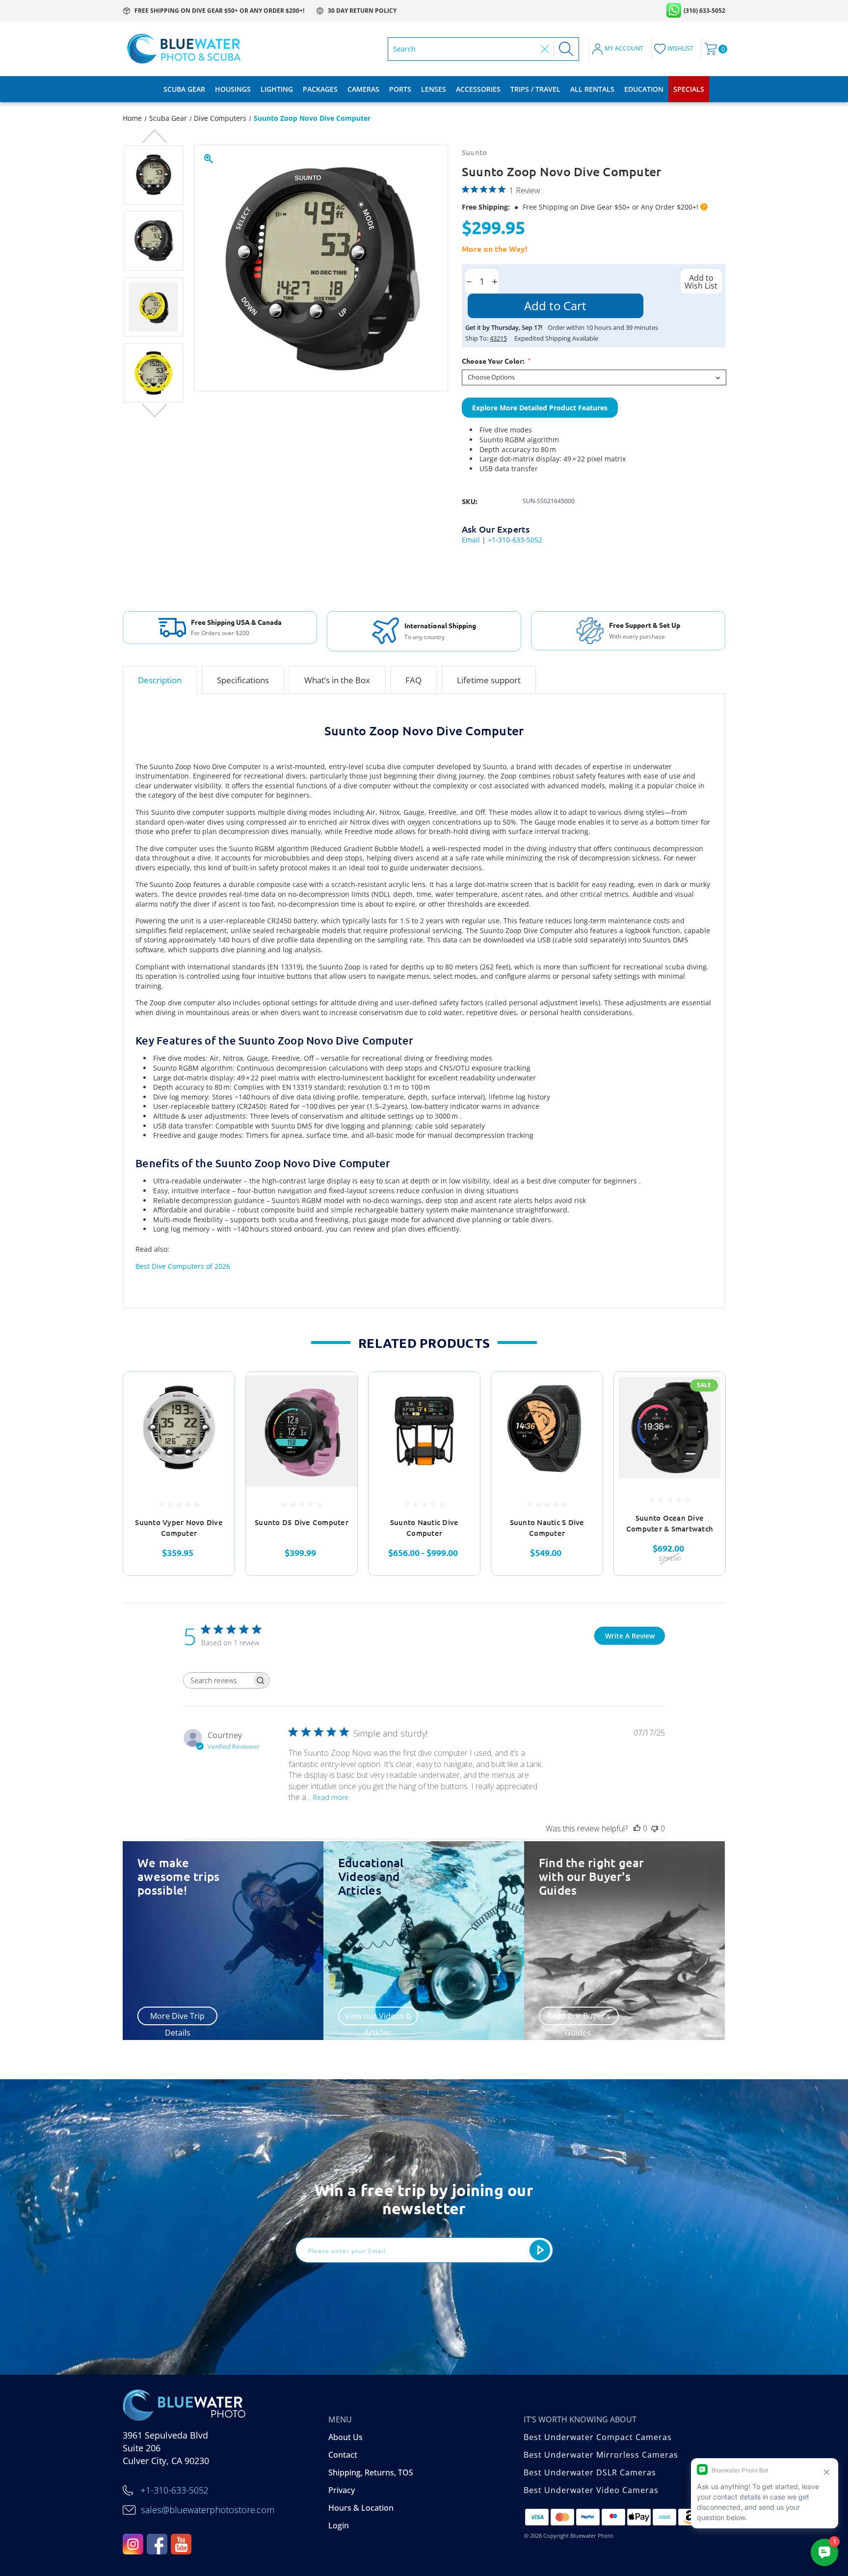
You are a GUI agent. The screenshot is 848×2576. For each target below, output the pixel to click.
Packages (320, 89)
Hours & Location (361, 2508)
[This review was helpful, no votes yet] (637, 1828)
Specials (689, 89)
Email (471, 540)
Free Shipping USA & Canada (236, 622)
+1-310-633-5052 (515, 540)
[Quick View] (215, 1392)
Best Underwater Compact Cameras (598, 2437)
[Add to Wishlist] (215, 1417)
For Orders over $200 (220, 633)
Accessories (478, 89)
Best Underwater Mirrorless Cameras (601, 2455)
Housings (233, 89)
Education (644, 89)
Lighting (277, 89)
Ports (400, 89)
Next (154, 411)
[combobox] (464, 49)
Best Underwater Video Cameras (591, 2490)
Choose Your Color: (496, 361)
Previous (154, 137)
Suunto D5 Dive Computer (302, 1522)
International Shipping (440, 625)
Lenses (434, 89)
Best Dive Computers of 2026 (183, 1266)
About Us (345, 2437)
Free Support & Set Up (645, 625)
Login (339, 2525)
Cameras (363, 89)
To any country (424, 637)
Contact (343, 2455)
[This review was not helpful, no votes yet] (655, 1828)
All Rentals (592, 89)
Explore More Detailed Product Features (540, 408)
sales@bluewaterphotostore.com (208, 2510)
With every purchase (637, 637)
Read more (331, 1797)
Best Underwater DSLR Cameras (590, 2472)
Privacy (342, 2490)
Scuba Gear (184, 89)
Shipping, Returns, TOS (371, 2472)
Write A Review (630, 1636)
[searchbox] (217, 1680)
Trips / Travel (535, 89)
